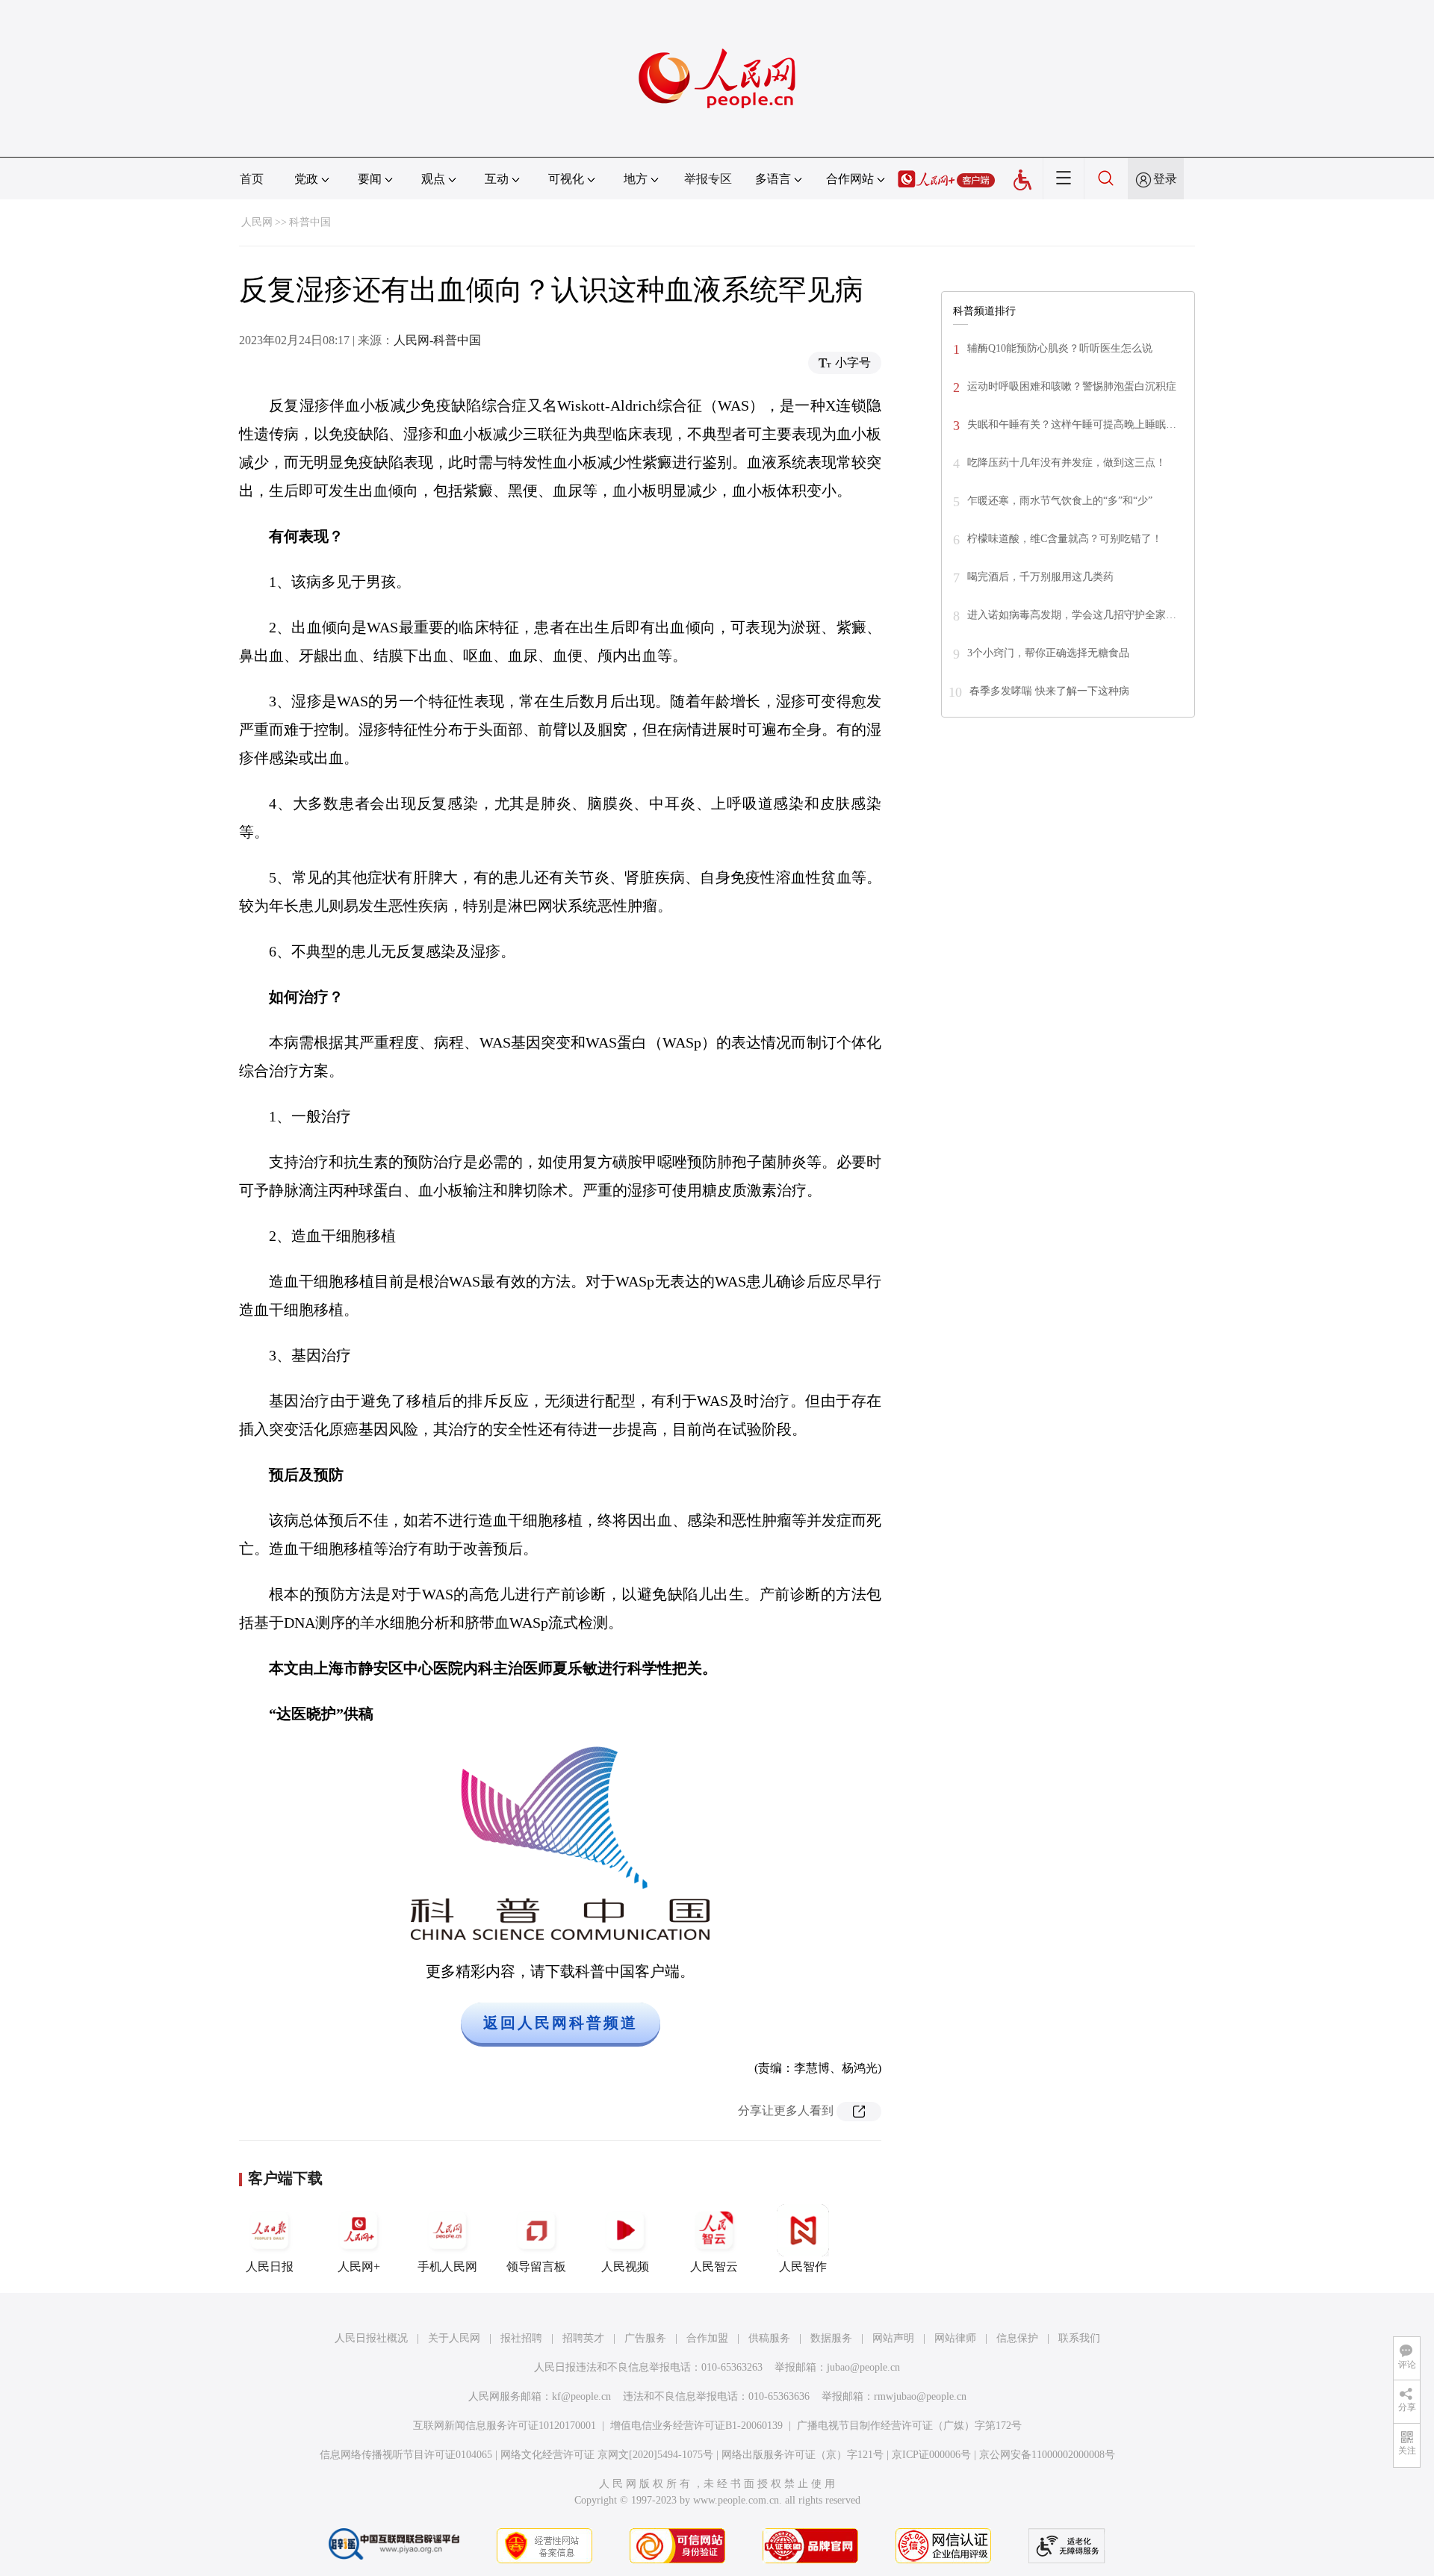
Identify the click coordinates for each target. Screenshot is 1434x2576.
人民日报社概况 (371, 2338)
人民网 (257, 222)
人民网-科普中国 (437, 340)
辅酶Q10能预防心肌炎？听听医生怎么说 (1060, 348)
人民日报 (270, 2267)
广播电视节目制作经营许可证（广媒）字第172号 (909, 2426)
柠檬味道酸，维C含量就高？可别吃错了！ (1065, 539)
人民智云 (714, 2267)
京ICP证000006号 (931, 2455)
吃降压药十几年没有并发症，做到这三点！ (1067, 463)
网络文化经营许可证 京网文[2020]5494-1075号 (607, 2455)
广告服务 (645, 2338)
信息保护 (1017, 2338)
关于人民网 (454, 2338)
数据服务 (831, 2338)
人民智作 (803, 2267)
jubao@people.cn (863, 2367)
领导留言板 (536, 2267)
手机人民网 (447, 2267)
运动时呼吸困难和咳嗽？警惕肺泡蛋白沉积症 (1072, 386)
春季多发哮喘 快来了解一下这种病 (1049, 691)
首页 (252, 179)
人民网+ (359, 2267)
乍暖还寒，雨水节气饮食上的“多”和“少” (1060, 501)
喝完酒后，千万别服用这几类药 (1040, 577)
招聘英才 (583, 2338)
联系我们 (1079, 2338)
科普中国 (310, 222)
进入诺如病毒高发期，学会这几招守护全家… (1072, 615)
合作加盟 (707, 2338)
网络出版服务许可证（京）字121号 (803, 2455)
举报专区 (708, 179)
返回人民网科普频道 (561, 2023)
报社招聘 (521, 2338)
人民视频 (625, 2267)
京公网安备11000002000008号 (1047, 2455)
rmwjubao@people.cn (920, 2396)
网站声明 (893, 2338)
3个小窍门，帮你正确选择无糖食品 (1048, 653)
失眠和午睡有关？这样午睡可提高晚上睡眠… (1072, 424)
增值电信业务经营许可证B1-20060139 (696, 2426)
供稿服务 (769, 2338)
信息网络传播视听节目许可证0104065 (406, 2455)
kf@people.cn (581, 2396)
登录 (1165, 179)
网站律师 (955, 2338)
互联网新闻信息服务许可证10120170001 (505, 2426)
